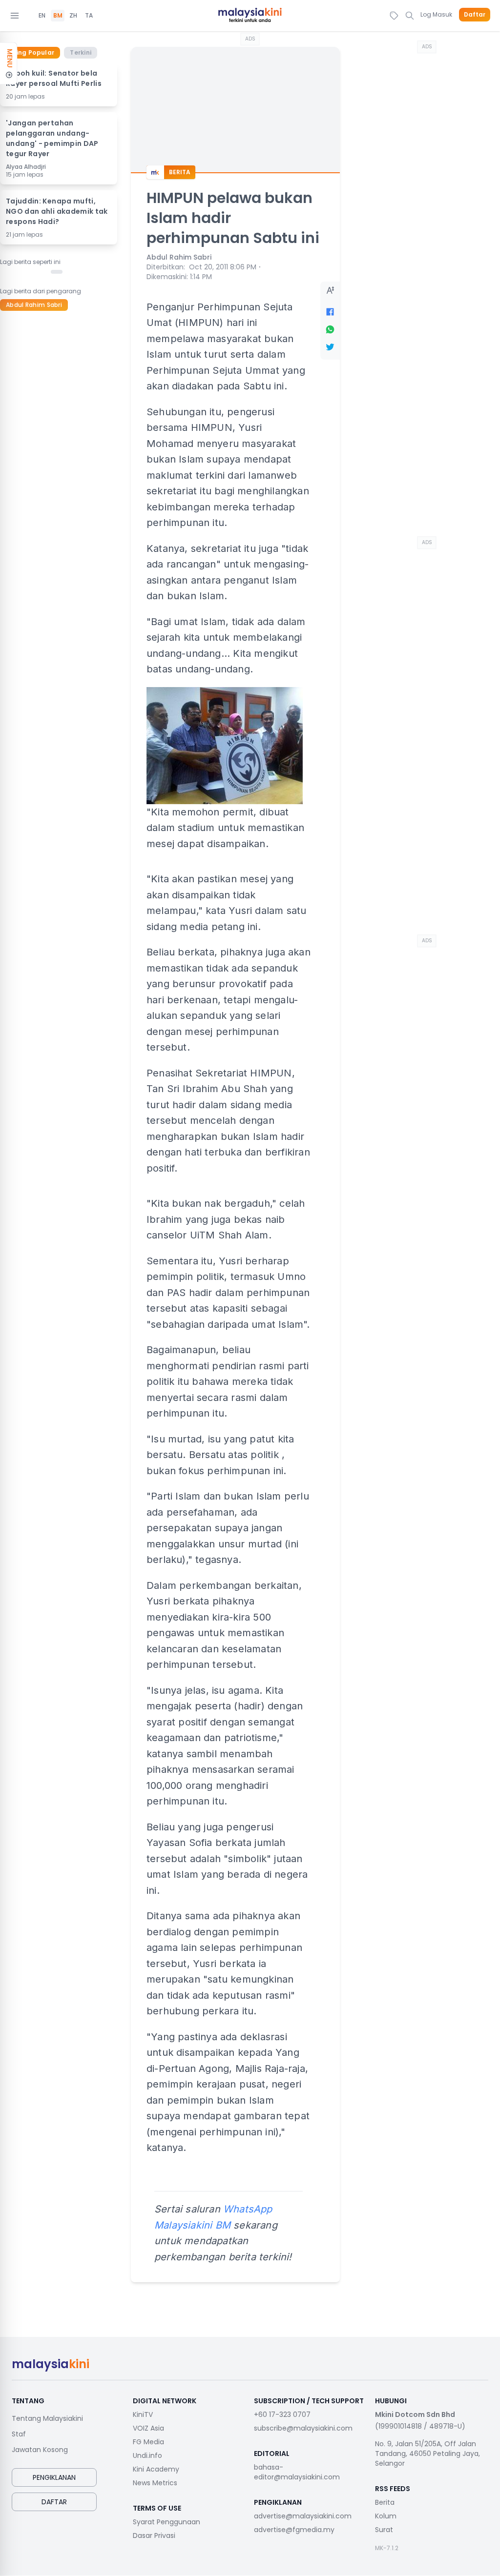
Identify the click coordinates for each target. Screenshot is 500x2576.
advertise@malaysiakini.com (303, 2516)
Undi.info (147, 2455)
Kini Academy (156, 2469)
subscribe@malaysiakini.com (303, 2428)
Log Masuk (436, 14)
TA (89, 16)
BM (58, 16)
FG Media (148, 2442)
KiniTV (143, 2414)
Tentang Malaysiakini (47, 2418)
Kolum (386, 2516)
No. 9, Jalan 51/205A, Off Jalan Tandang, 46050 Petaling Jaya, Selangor (427, 2454)
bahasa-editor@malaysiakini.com (297, 2472)
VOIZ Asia (148, 2428)
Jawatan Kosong (40, 2450)
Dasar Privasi (154, 2535)
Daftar (475, 15)
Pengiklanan (54, 2477)
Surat (384, 2530)
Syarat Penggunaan (167, 2522)
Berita (385, 2502)
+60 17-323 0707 (282, 2414)
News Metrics (155, 2483)
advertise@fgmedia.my (294, 2530)
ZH (73, 16)
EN (42, 16)
